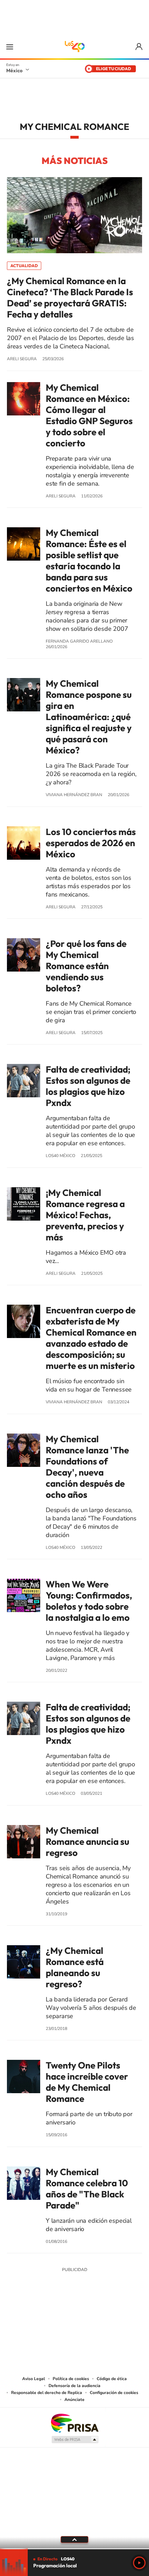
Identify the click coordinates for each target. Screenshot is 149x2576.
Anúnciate (74, 2400)
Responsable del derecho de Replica (47, 2393)
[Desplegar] (74, 2540)
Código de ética (112, 2379)
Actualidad (24, 266)
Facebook (81, 2321)
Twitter (95, 2321)
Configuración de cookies (114, 2393)
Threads (109, 2321)
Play (139, 2563)
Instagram (68, 2321)
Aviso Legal (34, 2379)
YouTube (54, 2321)
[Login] (139, 47)
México (14, 71)
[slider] (74, 2549)
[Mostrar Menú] (10, 47)
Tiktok (40, 2321)
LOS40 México (74, 47)
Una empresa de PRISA (74, 2423)
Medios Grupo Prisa (75, 2439)
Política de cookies (71, 2379)
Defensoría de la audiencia (74, 2386)
